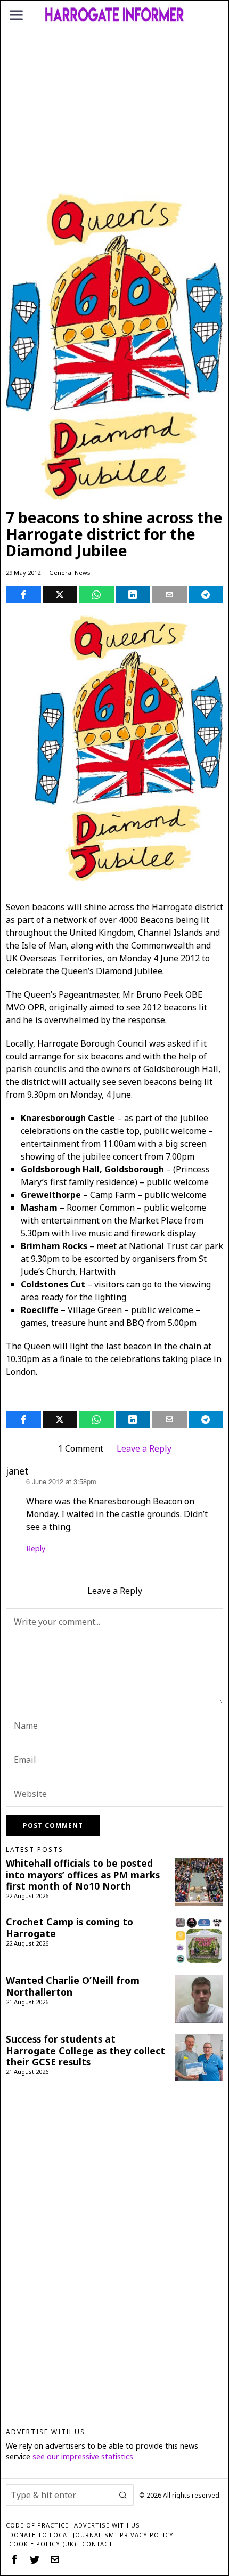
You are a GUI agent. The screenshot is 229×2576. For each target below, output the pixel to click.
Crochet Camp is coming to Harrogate (69, 1927)
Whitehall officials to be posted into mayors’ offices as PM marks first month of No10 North (83, 1874)
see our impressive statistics (83, 2456)
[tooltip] (23, 595)
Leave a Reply (144, 1448)
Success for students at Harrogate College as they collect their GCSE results (85, 2050)
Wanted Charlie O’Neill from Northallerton (73, 1986)
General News (70, 573)
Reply (36, 1548)
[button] (123, 2495)
